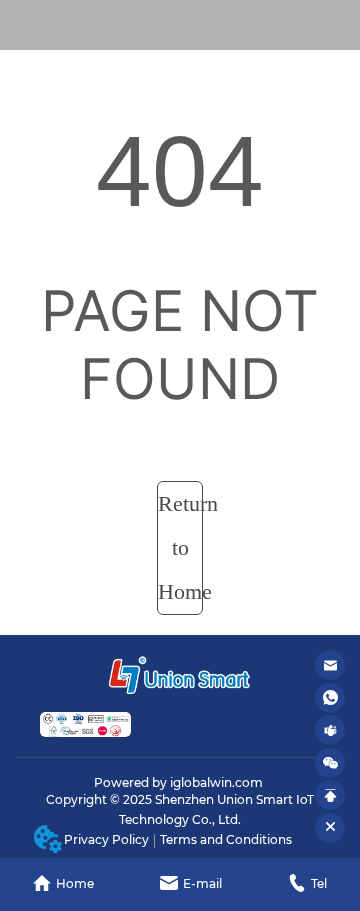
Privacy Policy (106, 839)
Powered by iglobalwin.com (178, 782)
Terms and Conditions (226, 839)
